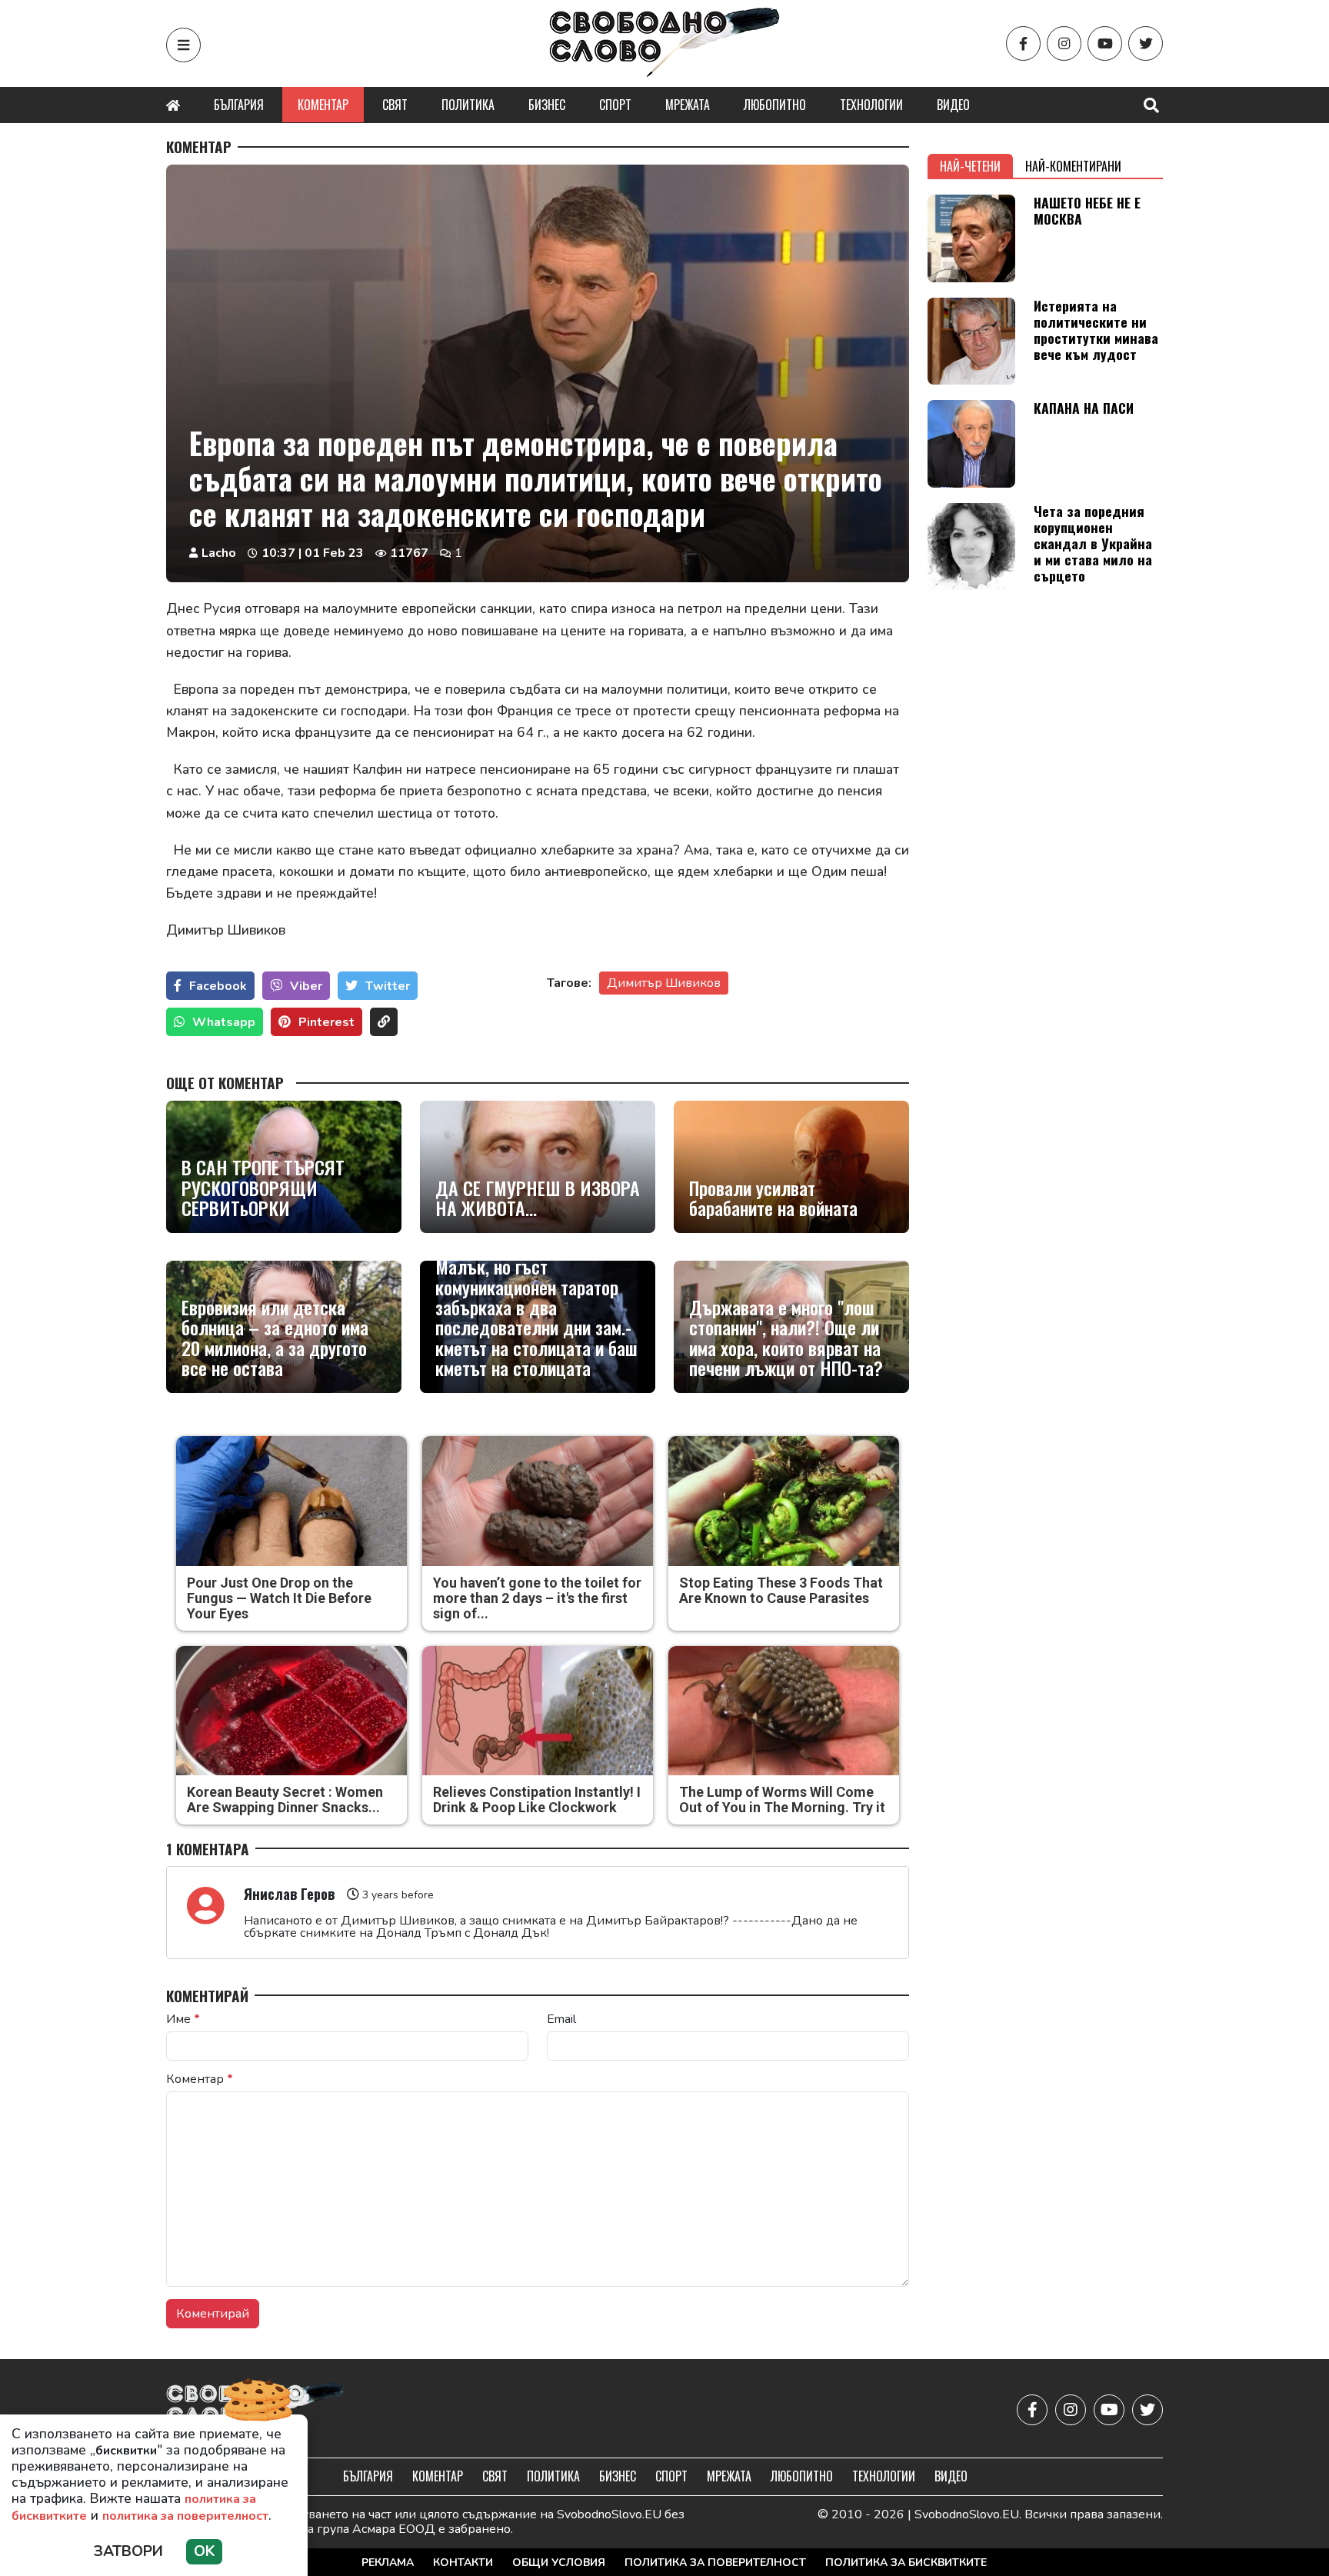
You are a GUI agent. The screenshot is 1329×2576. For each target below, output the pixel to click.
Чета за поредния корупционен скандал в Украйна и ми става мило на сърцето (1093, 543)
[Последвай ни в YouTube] (1105, 43)
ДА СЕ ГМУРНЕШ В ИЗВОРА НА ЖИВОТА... (538, 1198)
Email (561, 2019)
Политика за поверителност (715, 2563)
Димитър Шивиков (664, 983)
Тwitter (388, 986)
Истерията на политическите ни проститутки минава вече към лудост (1096, 330)
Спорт (615, 105)
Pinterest (326, 1022)
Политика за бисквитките (906, 2563)
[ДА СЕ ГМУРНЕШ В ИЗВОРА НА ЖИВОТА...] (538, 1167)
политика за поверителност (185, 2516)
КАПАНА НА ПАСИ (1084, 408)
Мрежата (688, 105)
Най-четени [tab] (970, 166)
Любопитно (775, 105)
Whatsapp (224, 1022)
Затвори (128, 2551)
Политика (468, 105)
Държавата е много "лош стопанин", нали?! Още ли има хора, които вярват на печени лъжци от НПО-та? (786, 1338)
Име (183, 2019)
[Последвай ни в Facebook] (1023, 43)
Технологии (871, 105)
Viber (306, 986)
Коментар (323, 105)
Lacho (219, 553)
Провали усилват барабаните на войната (773, 1198)
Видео (953, 105)
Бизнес (547, 105)
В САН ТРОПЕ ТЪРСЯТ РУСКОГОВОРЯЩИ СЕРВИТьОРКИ (263, 1187)
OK (204, 2551)
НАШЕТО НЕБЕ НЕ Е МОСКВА (1087, 210)
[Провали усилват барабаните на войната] (791, 1167)
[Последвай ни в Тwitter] (1146, 43)
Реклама (388, 2563)
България (239, 105)
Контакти (463, 2563)
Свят (395, 105)
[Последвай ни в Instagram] (1064, 43)
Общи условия (559, 2563)
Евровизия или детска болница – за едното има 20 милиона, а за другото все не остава (275, 1338)
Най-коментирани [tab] (1073, 166)
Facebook (218, 986)
